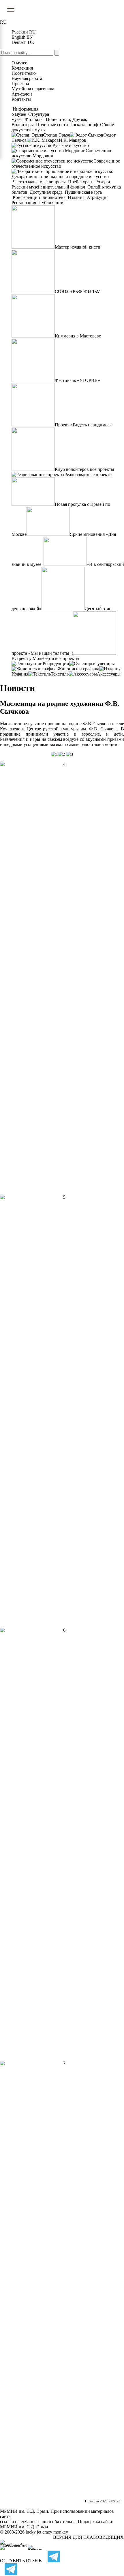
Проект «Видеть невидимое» (83, 425)
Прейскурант (81, 182)
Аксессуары (109, 674)
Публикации (50, 203)
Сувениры (105, 664)
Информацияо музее (25, 112)
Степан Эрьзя (56, 135)
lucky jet (33, 2532)
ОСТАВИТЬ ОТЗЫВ (21, 2561)
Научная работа (27, 78)
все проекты (102, 469)
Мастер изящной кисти (78, 247)
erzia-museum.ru (36, 2522)
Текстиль (60, 674)
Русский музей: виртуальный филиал (49, 187)
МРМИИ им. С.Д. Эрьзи (24, 2527)
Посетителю (24, 73)
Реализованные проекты (88, 474)
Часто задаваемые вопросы (39, 182)
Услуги (103, 182)
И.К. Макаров (73, 140)
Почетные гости (52, 125)
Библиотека (54, 197)
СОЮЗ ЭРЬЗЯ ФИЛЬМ (78, 291)
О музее (19, 63)
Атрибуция (98, 197)
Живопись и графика (78, 669)
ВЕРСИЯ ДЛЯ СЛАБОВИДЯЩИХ (88, 2537)
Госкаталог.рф (84, 125)
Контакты (21, 99)
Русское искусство (71, 145)
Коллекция (22, 68)
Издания (76, 197)
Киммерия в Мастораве (78, 336)
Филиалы (34, 119)
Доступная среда (46, 192)
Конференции (26, 197)
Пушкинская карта (83, 192)
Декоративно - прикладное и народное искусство (60, 177)
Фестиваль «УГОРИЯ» (77, 380)
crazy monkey (55, 2532)
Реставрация (24, 203)
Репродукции (56, 664)
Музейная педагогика (33, 89)
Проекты (20, 84)
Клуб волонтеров (72, 469)
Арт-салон (22, 94)
